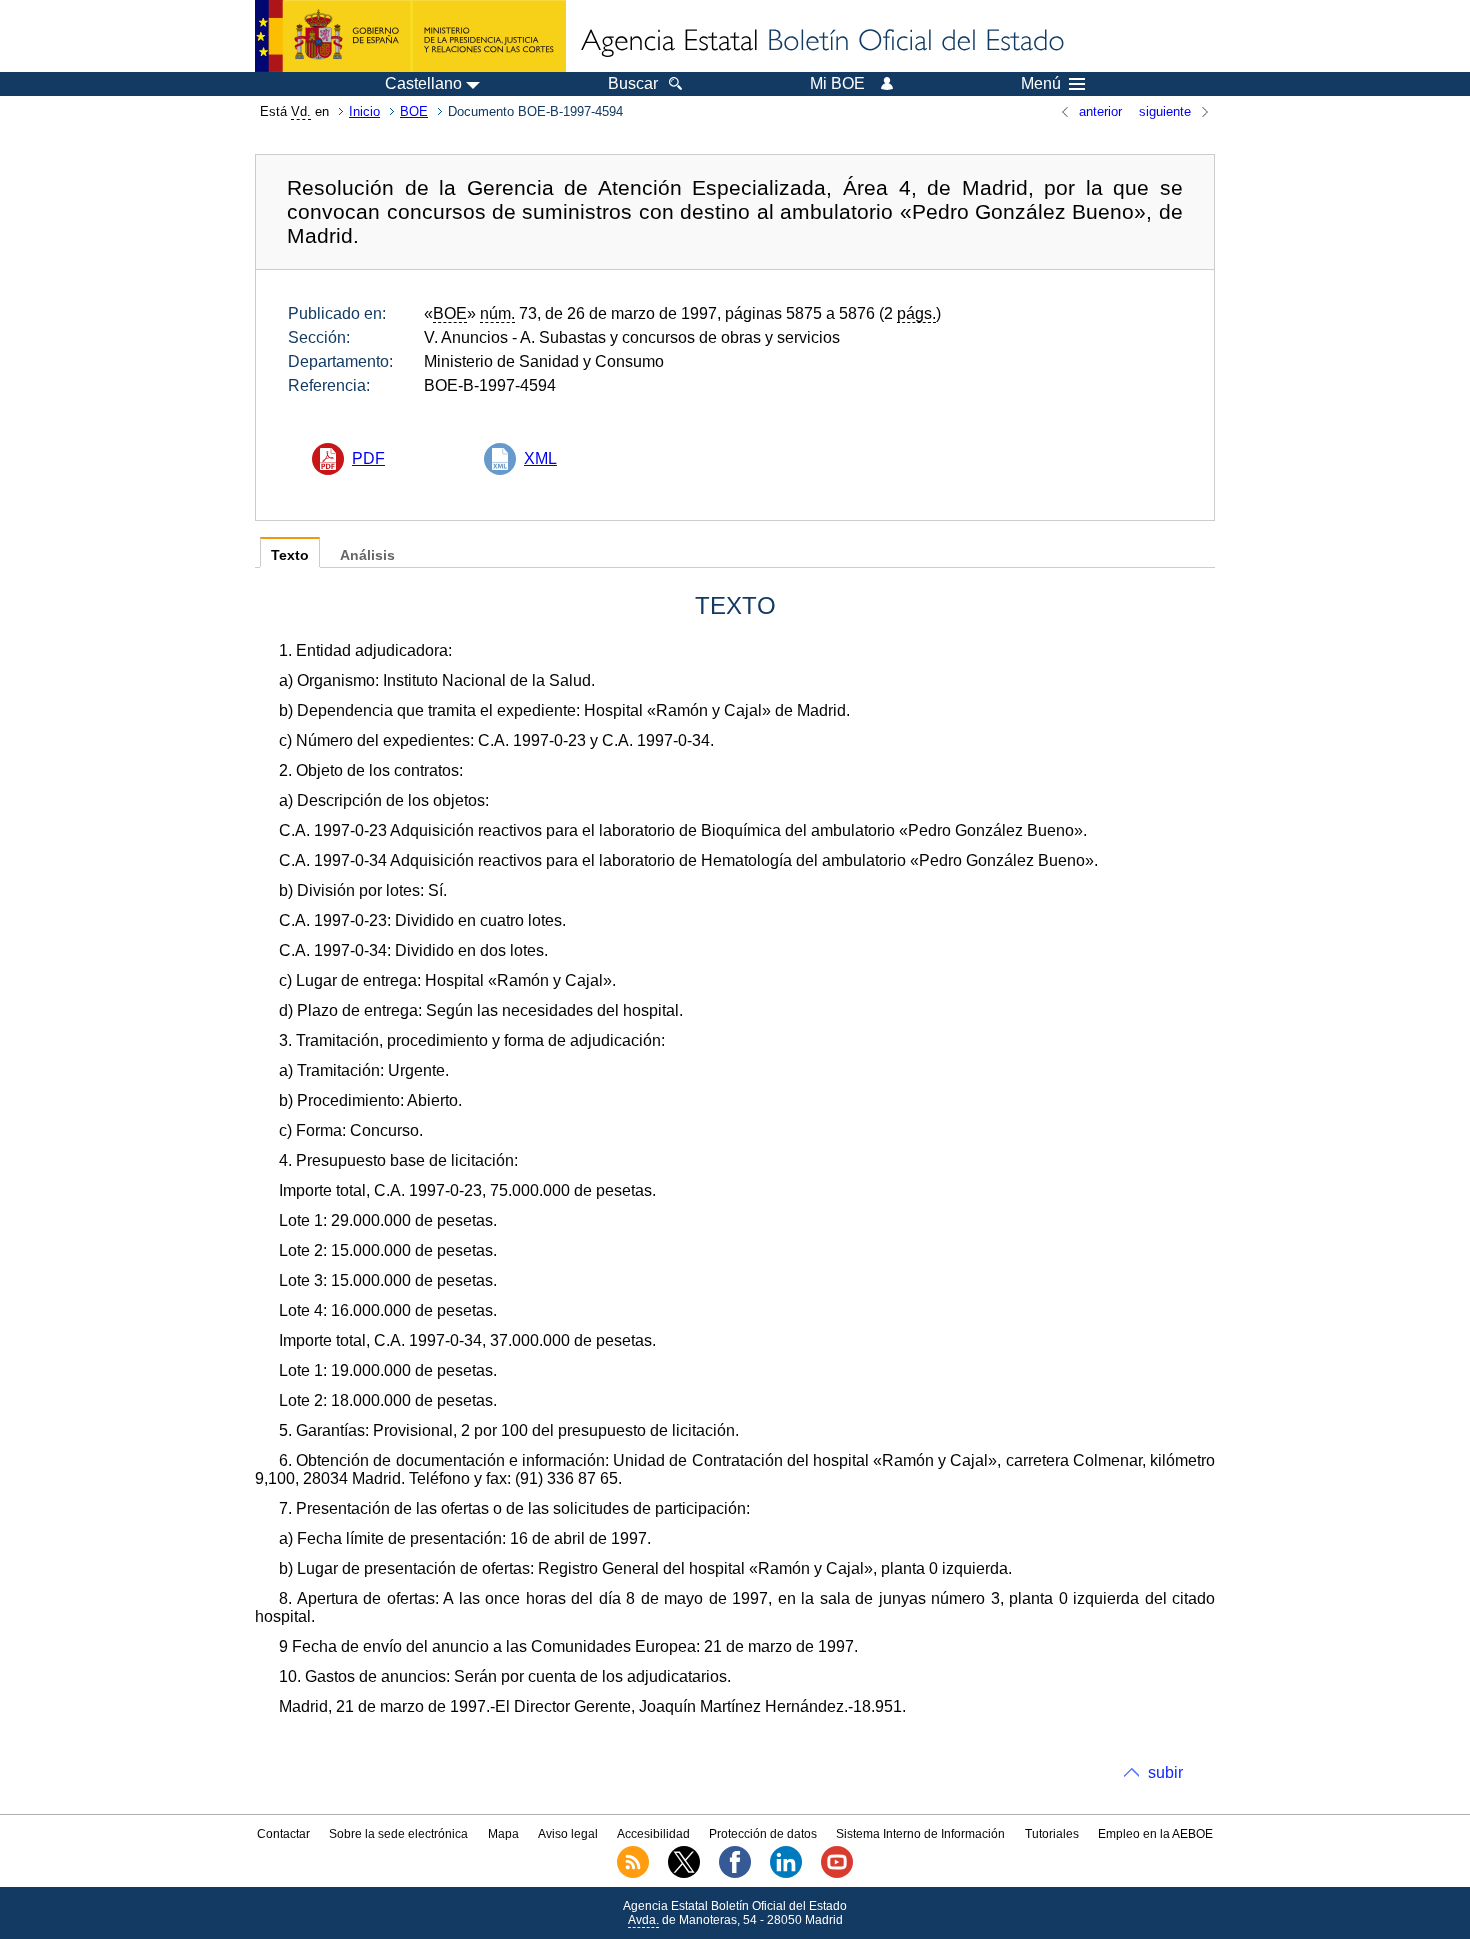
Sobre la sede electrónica (398, 1834)
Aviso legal (568, 1834)
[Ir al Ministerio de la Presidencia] (410, 36)
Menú (1041, 84)
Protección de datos (763, 1834)
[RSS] (633, 1874)
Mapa (503, 1834)
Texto (290, 555)
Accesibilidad (653, 1834)
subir (1165, 1772)
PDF (368, 458)
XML (540, 458)
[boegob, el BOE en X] (684, 1874)
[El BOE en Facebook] (735, 1874)
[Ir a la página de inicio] (821, 42)
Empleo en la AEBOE (1155, 1834)
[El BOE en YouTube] (837, 1874)
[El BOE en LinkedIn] (786, 1874)
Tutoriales (1052, 1834)
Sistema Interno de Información (920, 1834)
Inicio (364, 111)
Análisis (367, 555)
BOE (414, 111)
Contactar (283, 1834)
